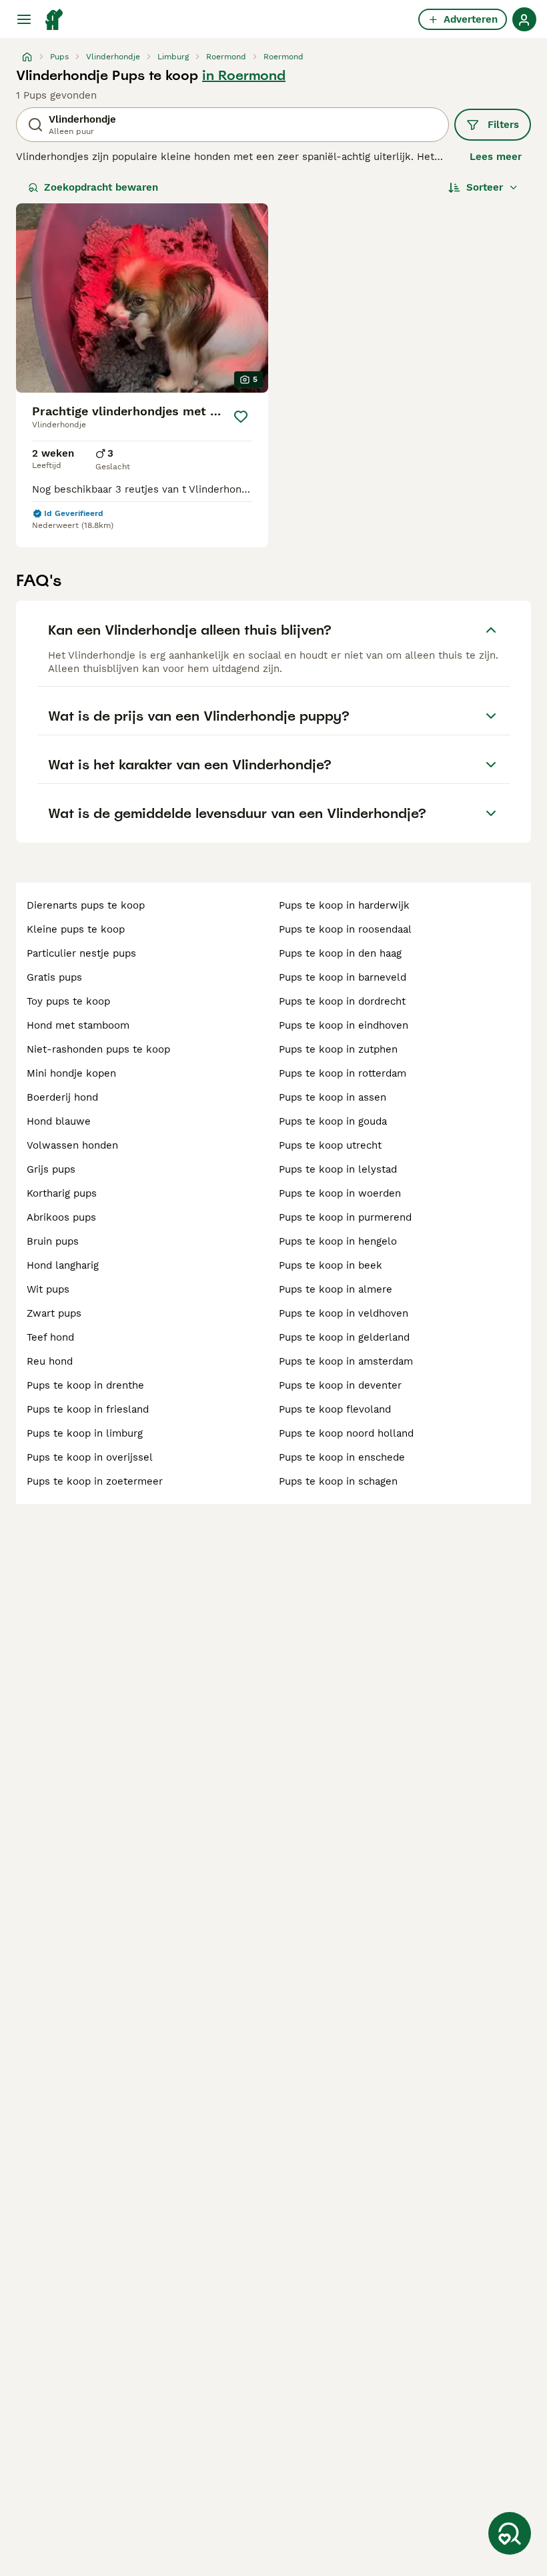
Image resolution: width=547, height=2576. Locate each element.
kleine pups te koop (76, 929)
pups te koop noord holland (346, 1433)
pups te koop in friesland (88, 1409)
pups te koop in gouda (333, 1121)
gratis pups (54, 977)
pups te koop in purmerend (345, 1217)
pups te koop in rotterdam (343, 1073)
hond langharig (63, 1265)
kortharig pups (62, 1193)
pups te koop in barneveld (343, 977)
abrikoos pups (61, 1217)
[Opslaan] (241, 417)
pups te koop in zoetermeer (95, 1481)
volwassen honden (72, 1145)
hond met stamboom (78, 1025)
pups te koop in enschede (342, 1457)
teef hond (50, 1337)
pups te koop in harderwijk (344, 905)
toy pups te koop (68, 1001)
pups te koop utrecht (330, 1145)
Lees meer (496, 157)
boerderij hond (62, 1097)
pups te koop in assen (333, 1097)
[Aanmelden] (524, 19)
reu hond (50, 1361)
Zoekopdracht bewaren (101, 187)
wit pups (48, 1289)
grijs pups (51, 1169)
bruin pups (53, 1241)
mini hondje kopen (71, 1073)
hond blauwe (59, 1121)
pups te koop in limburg (85, 1433)
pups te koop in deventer (340, 1385)
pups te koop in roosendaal (345, 929)
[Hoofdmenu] (24, 19)
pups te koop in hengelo (338, 1241)
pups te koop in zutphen (338, 1049)
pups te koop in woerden (340, 1193)
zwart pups (54, 1313)
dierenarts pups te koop (86, 905)
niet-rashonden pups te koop (98, 1049)
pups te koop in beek (331, 1265)
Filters (503, 125)
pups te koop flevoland (335, 1409)
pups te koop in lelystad (338, 1169)
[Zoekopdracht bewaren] (510, 2533)
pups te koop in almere (336, 1289)
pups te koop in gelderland (344, 1337)
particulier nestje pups (81, 953)
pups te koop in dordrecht (342, 1001)
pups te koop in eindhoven (344, 1025)
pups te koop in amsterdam (346, 1361)
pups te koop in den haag (340, 953)
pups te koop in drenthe (85, 1385)
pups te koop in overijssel (90, 1457)
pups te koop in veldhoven (344, 1313)
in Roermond (244, 75)
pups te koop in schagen (338, 1481)
